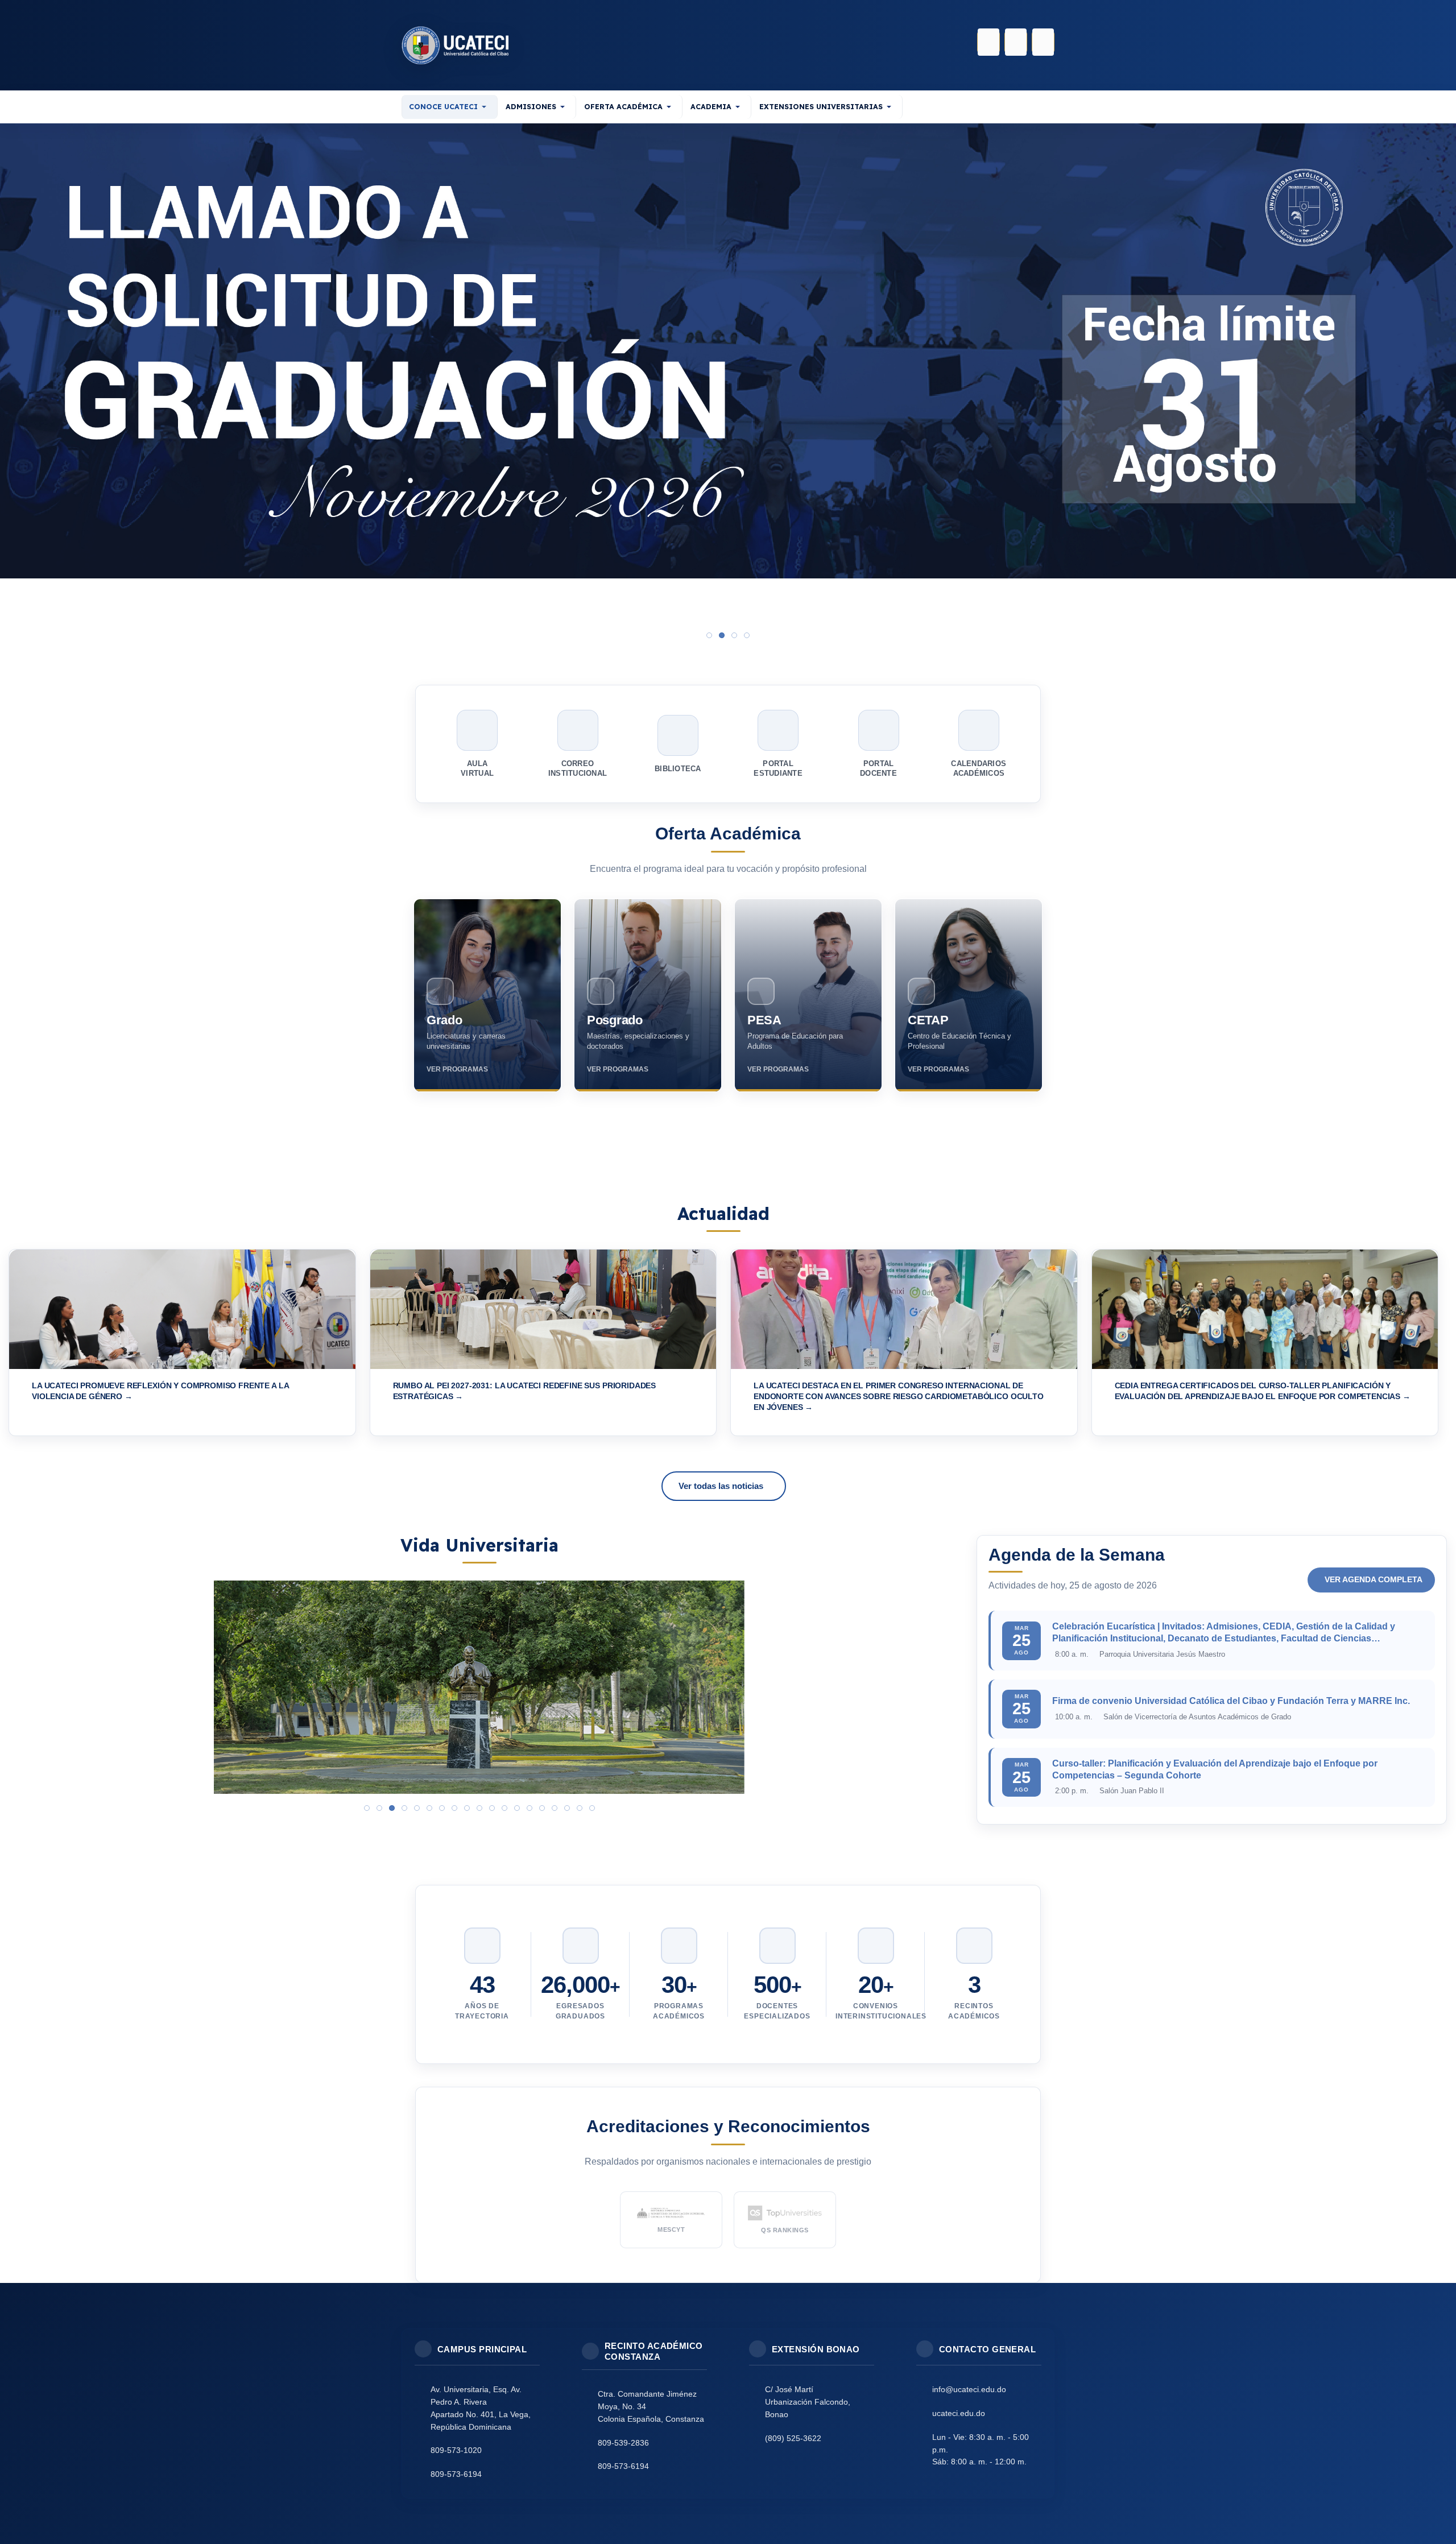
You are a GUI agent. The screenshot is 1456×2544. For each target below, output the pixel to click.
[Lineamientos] (728, 372)
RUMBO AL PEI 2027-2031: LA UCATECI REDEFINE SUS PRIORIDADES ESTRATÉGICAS (525, 1391)
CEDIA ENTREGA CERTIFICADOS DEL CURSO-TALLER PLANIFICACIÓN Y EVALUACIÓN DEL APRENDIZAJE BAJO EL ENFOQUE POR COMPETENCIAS (1259, 1391)
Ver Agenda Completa (1374, 1580)
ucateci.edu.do (959, 2413)
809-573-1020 (456, 2450)
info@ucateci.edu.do (969, 2389)
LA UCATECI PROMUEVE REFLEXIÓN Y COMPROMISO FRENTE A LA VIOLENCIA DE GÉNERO (160, 1391)
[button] (450, 107)
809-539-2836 (623, 2443)
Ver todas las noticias (721, 1486)
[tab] (709, 635)
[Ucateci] (455, 45)
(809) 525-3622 (793, 2438)
